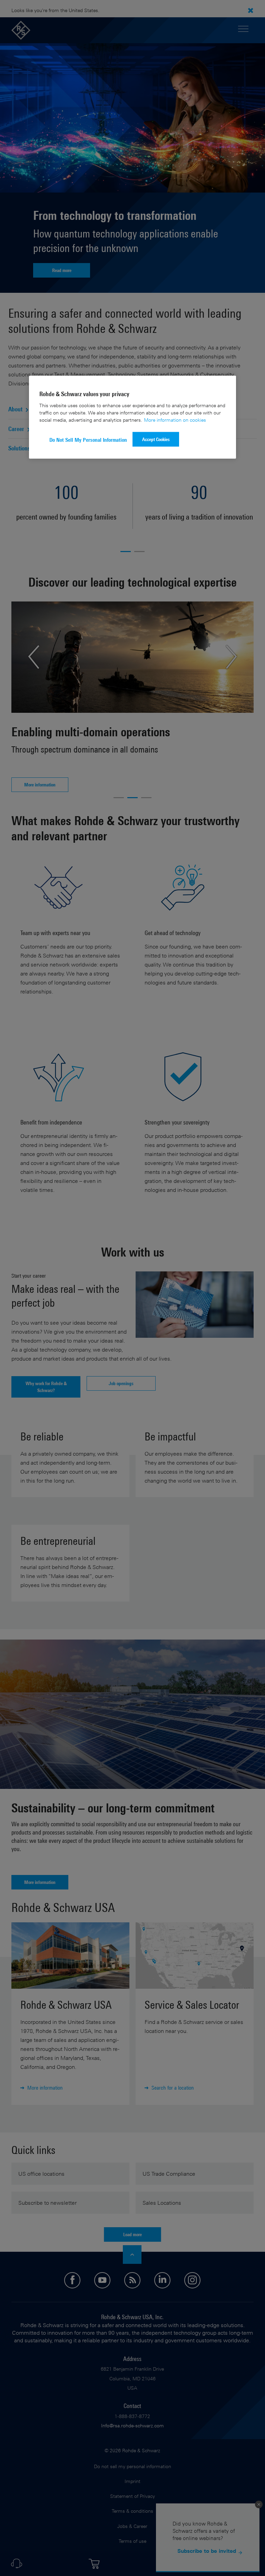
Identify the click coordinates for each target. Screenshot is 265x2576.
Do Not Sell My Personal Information (88, 440)
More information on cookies (175, 420)
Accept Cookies (156, 439)
